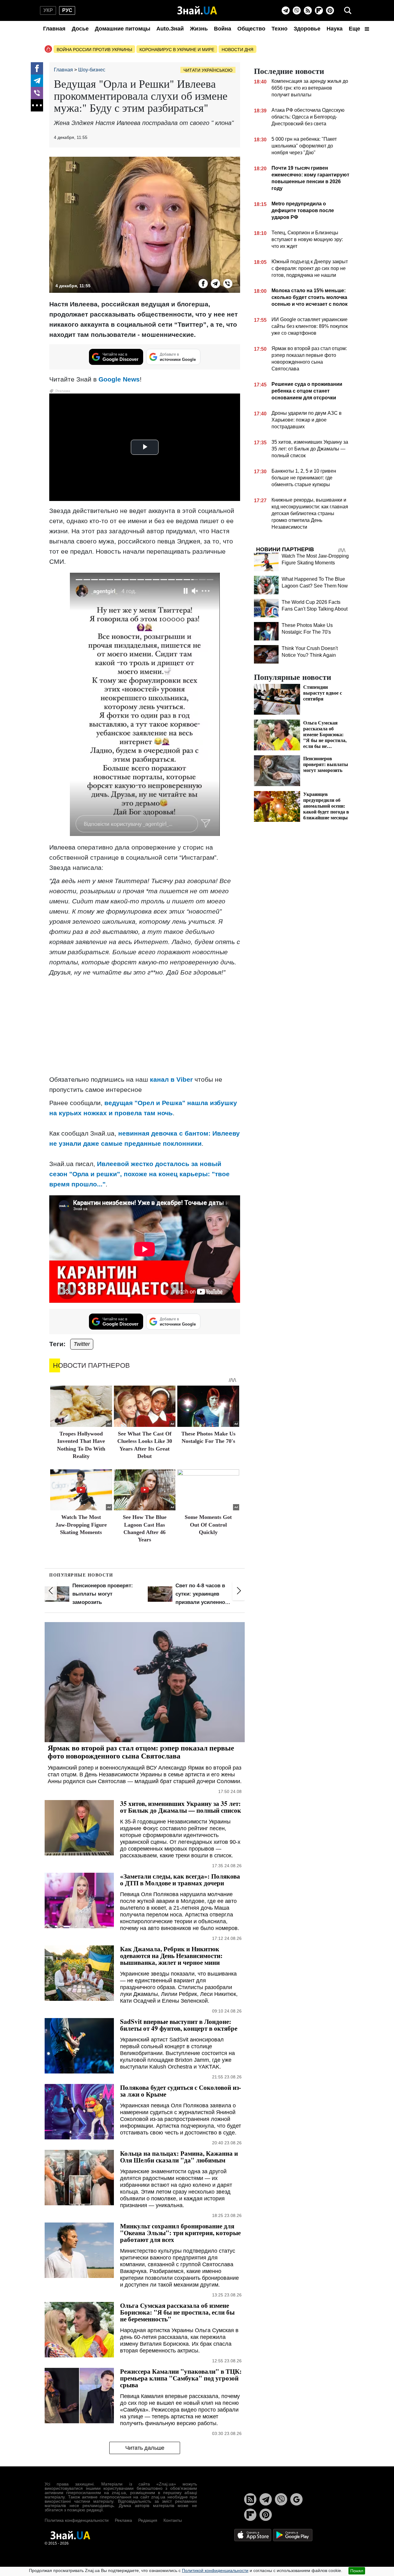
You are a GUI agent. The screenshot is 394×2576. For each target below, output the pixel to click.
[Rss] (308, 10)
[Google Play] (293, 2535)
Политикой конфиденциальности (215, 2570)
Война (223, 29)
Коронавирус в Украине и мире (177, 50)
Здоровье (307, 29)
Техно (279, 29)
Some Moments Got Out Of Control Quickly (208, 1525)
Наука (335, 29)
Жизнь (199, 29)
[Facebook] (37, 68)
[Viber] (297, 10)
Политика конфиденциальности (77, 2520)
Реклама (123, 2520)
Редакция (148, 2520)
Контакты (173, 2520)
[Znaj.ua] (197, 10)
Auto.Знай (170, 29)
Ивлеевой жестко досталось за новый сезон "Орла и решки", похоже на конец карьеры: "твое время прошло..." (139, 1174)
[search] (348, 10)
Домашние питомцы (123, 29)
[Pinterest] (330, 10)
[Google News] (296, 2499)
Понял (357, 2571)
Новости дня (237, 50)
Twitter (82, 1344)
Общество (251, 29)
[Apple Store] (253, 2535)
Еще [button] (355, 29)
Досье (80, 29)
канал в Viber (171, 1079)
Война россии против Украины (94, 50)
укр (48, 10)
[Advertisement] (145, 1027)
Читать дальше (145, 2448)
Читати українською (208, 70)
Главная (54, 29)
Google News (119, 379)
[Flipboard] (319, 10)
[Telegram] (286, 10)
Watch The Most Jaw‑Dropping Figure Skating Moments (81, 1525)
